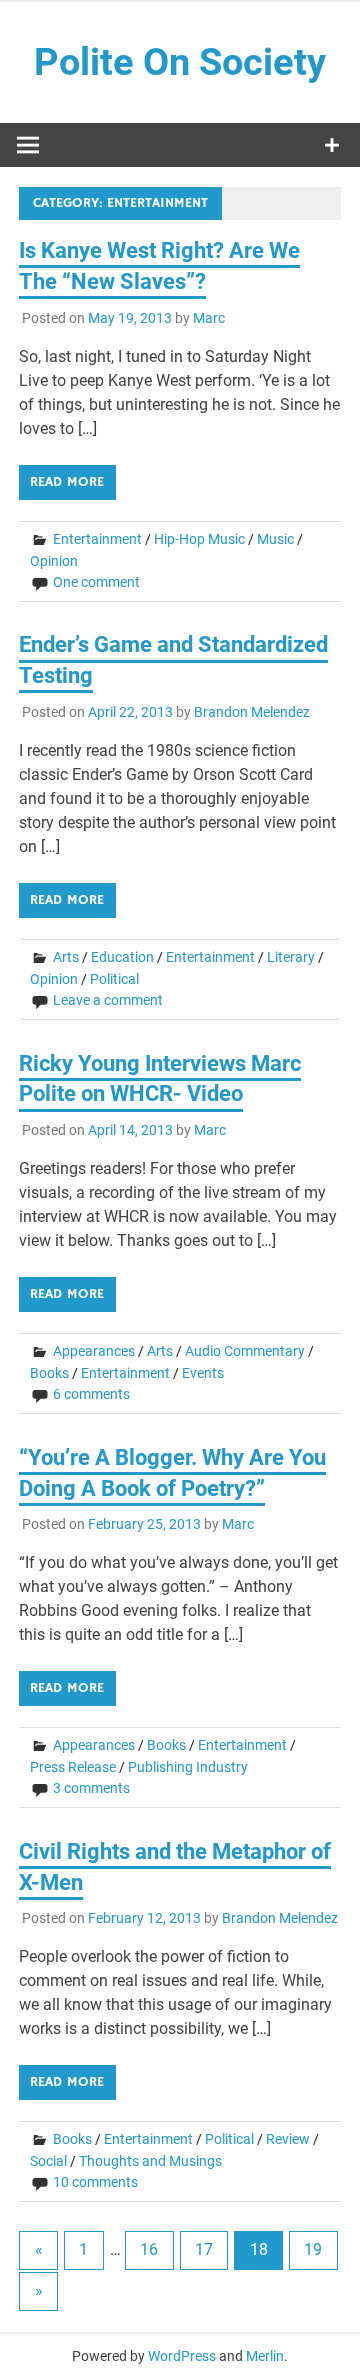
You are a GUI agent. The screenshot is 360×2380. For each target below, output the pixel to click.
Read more (67, 482)
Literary (291, 957)
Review (288, 2139)
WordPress (182, 2356)
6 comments (91, 1394)
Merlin (265, 2356)
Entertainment (97, 539)
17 (204, 2249)
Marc (209, 318)
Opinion (54, 561)
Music (275, 539)
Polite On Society (180, 62)
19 (313, 2249)
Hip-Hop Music (199, 539)
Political (114, 979)
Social (48, 2161)
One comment (96, 582)
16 (149, 2249)
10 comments (95, 2182)
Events (203, 1373)
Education (122, 957)
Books (49, 1373)
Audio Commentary (245, 1351)
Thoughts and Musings (150, 2161)
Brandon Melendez (252, 712)
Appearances (94, 1351)
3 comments (91, 1788)
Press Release (73, 1767)
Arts (66, 957)
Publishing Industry (188, 1767)
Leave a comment (108, 1000)
